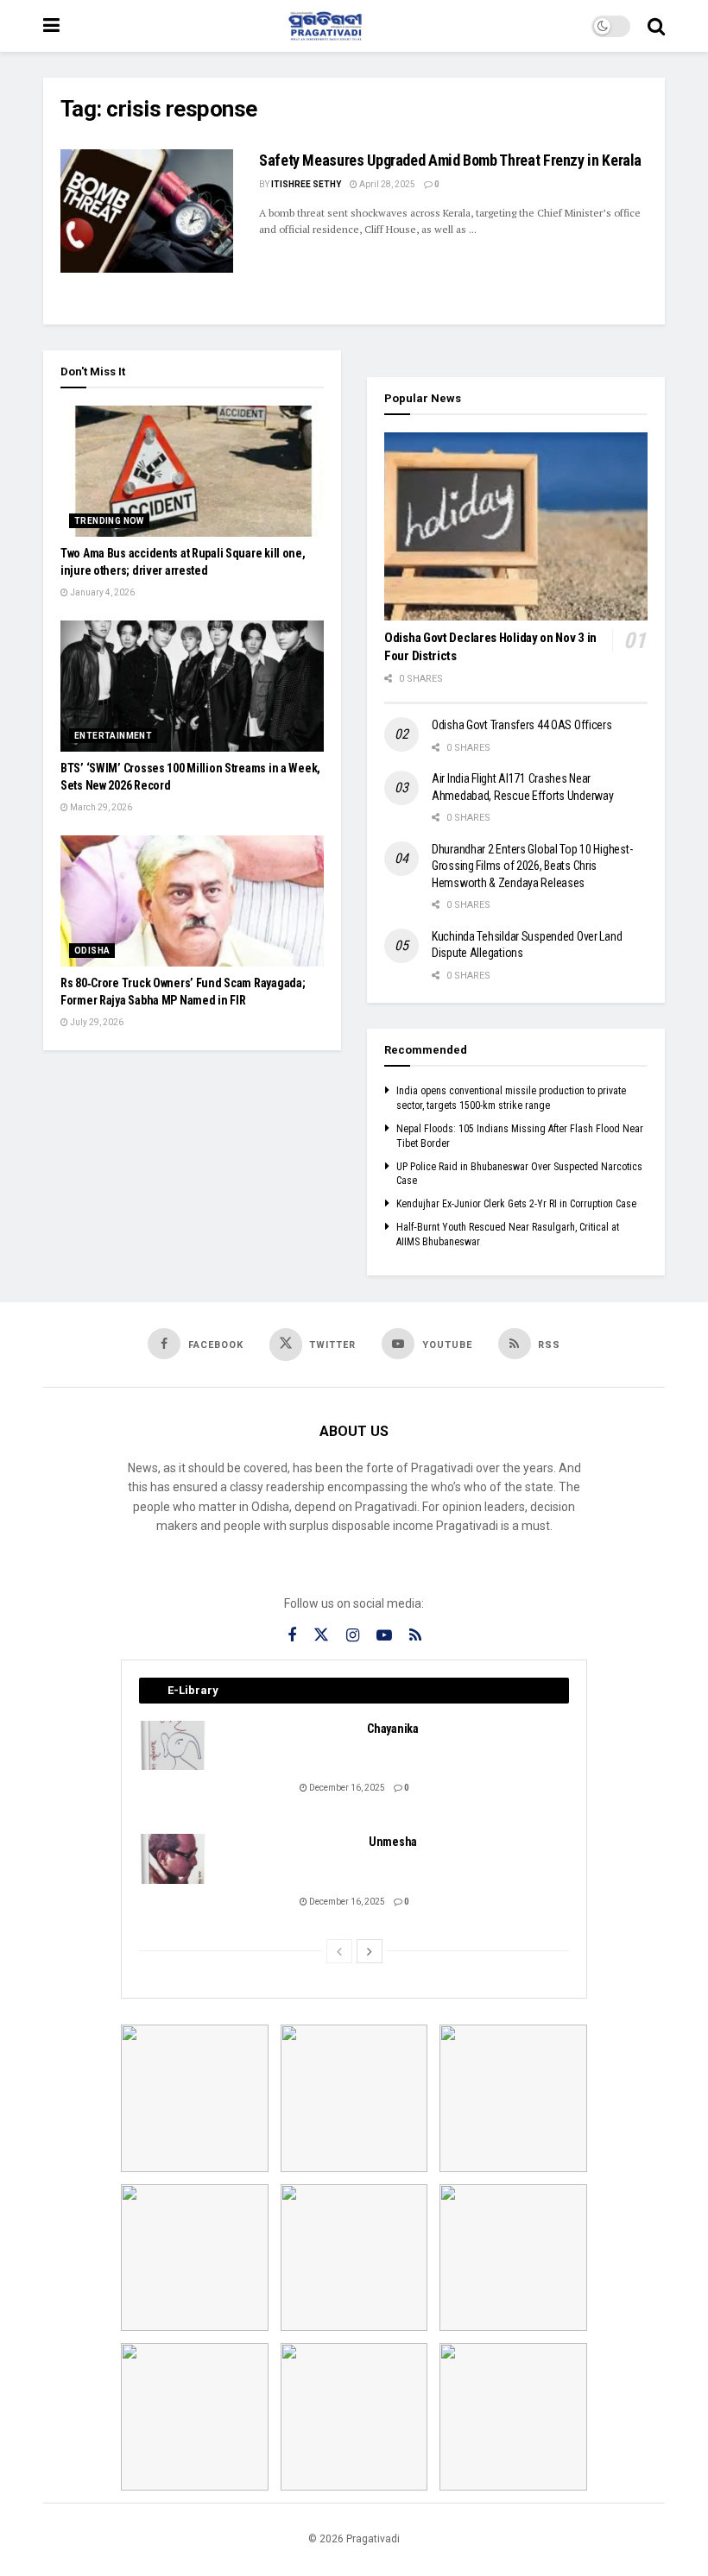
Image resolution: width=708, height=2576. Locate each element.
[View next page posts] (370, 1951)
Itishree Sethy (306, 184)
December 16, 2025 (346, 1788)
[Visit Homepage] (326, 26)
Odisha (92, 951)
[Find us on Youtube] (384, 1636)
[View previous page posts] (339, 1951)
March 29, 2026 (100, 807)
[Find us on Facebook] (292, 1636)
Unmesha (393, 1842)
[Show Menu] (51, 26)
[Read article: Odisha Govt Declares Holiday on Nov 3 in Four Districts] (516, 526)
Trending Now (109, 521)
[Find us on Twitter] (321, 1635)
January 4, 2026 (101, 592)
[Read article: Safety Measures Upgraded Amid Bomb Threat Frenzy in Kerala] (147, 211)
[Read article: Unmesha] (174, 1858)
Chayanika (392, 1729)
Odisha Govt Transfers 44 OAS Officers (522, 725)
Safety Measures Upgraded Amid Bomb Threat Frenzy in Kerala (450, 160)
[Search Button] (656, 26)
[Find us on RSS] (415, 1636)
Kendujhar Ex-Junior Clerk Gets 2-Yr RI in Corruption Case (516, 1204)
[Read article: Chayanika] (174, 1745)
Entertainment (113, 736)
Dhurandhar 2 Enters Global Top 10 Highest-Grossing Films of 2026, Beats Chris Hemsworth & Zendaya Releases (532, 866)
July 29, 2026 (96, 1022)
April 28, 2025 (386, 184)
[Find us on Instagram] (353, 1636)
